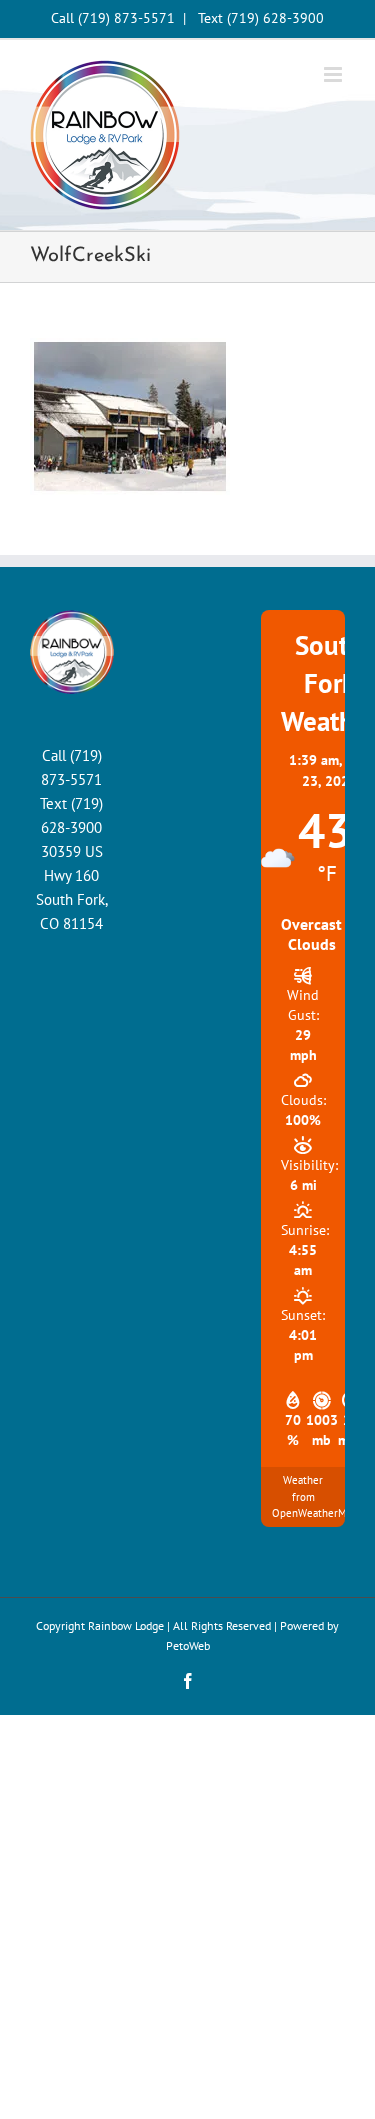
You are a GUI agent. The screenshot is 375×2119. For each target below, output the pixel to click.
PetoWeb (188, 1645)
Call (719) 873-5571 (113, 18)
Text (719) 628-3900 (261, 18)
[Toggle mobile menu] (334, 74)
